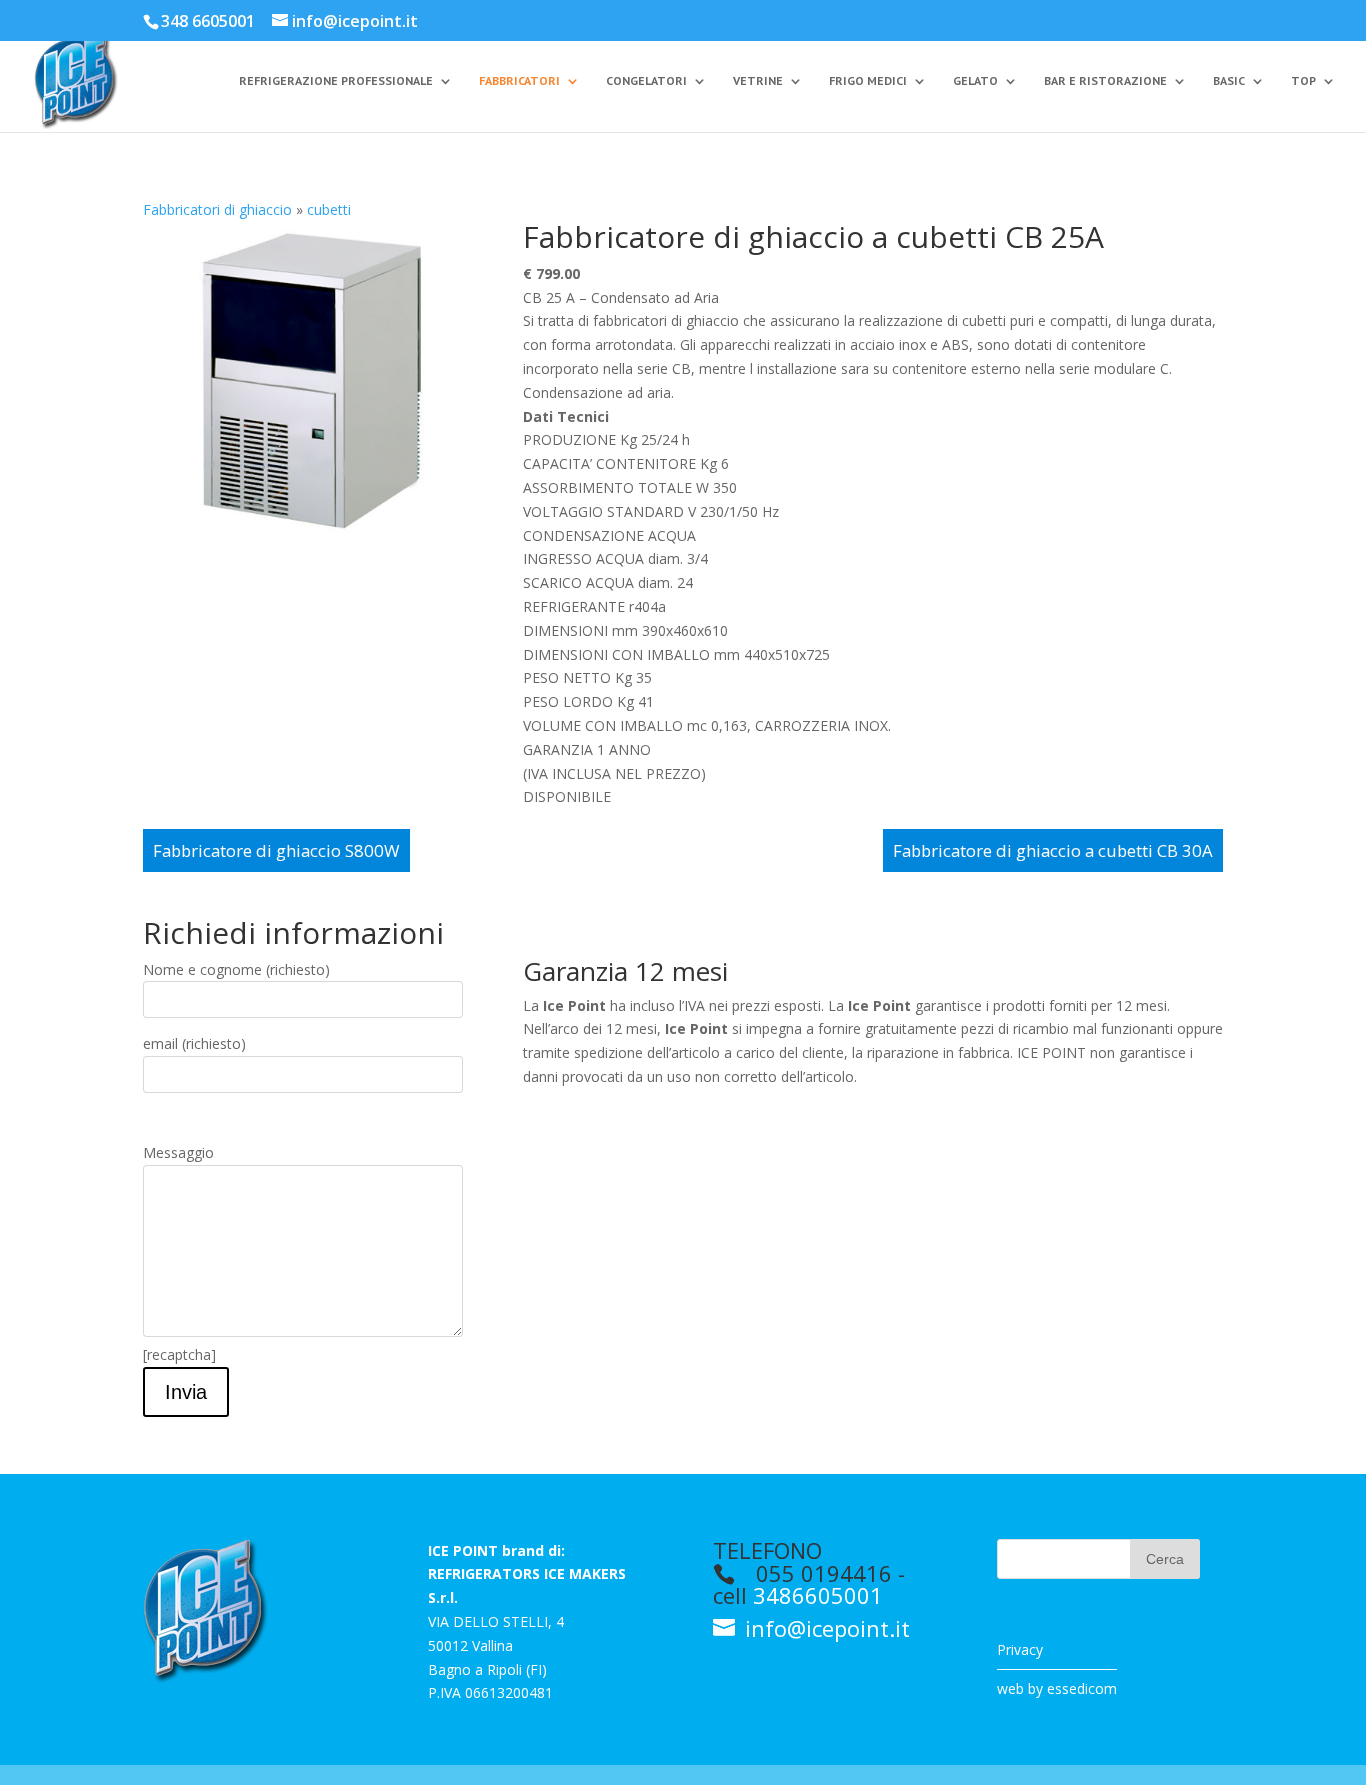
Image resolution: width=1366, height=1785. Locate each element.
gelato (975, 81)
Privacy (1020, 1649)
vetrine (758, 81)
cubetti (329, 209)
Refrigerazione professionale (336, 81)
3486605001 (818, 1595)
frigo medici (868, 81)
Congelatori (646, 81)
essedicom (1082, 1688)
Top (1303, 81)
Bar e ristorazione (1105, 81)
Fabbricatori (519, 81)
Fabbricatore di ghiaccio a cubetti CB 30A (1053, 850)
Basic (1229, 81)
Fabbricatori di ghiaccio (217, 209)
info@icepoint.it (824, 1628)
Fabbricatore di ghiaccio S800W (276, 850)
